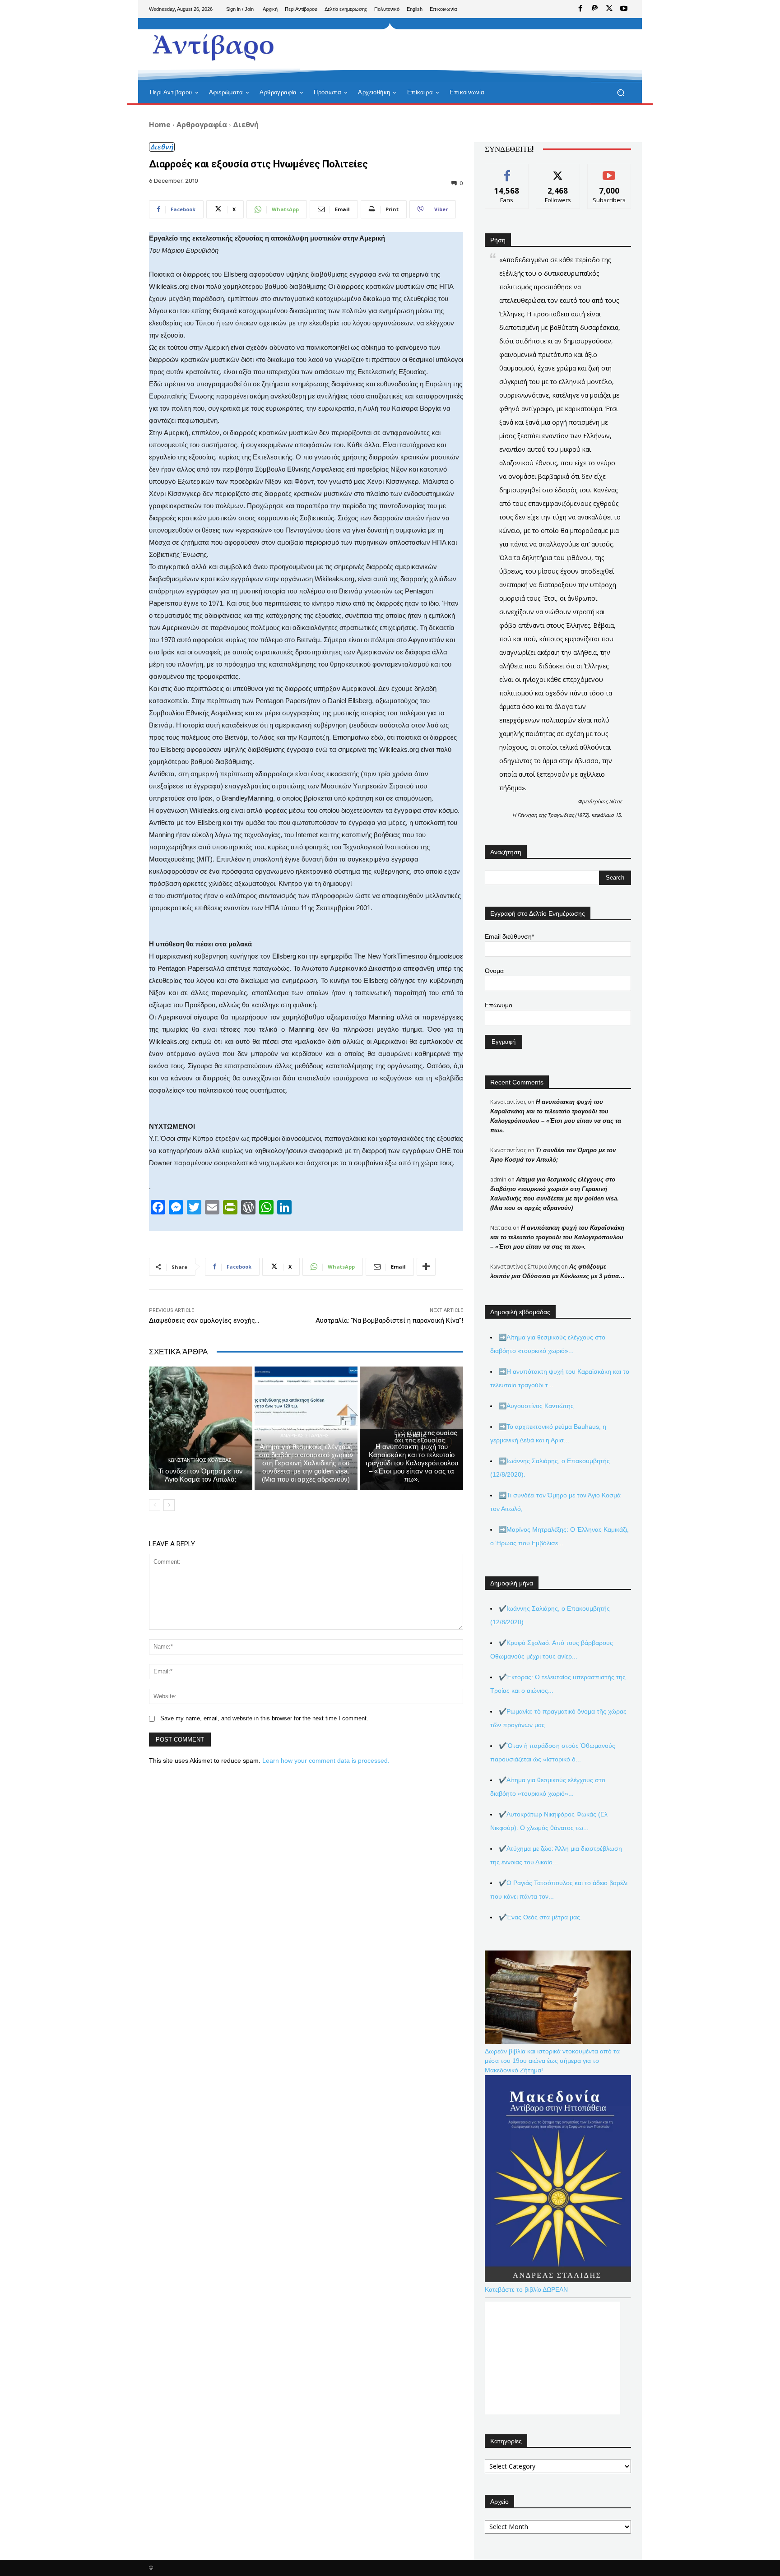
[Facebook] (580, 9)
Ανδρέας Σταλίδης (305, 1436)
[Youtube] (624, 9)
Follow (558, 171)
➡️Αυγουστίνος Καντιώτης (536, 1406)
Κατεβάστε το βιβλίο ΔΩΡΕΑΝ (526, 2289)
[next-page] (169, 1505)
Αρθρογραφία (202, 125)
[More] (426, 1267)
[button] (620, 93)
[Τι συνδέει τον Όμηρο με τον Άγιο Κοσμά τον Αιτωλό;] (201, 1428)
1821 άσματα (410, 1436)
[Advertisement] (464, 50)
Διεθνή (246, 125)
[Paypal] (595, 9)
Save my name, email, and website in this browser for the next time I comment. (264, 1718)
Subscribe (609, 171)
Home (160, 125)
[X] (609, 9)
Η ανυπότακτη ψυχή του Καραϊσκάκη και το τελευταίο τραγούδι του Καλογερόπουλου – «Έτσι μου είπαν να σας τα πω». (412, 1463)
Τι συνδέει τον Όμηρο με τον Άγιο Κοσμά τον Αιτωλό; (201, 1475)
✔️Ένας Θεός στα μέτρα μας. (540, 1917)
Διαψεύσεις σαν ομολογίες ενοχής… (204, 1320)
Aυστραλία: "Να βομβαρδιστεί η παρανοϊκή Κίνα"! (389, 1320)
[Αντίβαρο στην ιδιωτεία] (214, 45)
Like (507, 171)
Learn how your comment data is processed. (326, 1761)
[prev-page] (155, 1505)
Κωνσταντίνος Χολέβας (200, 1460)
